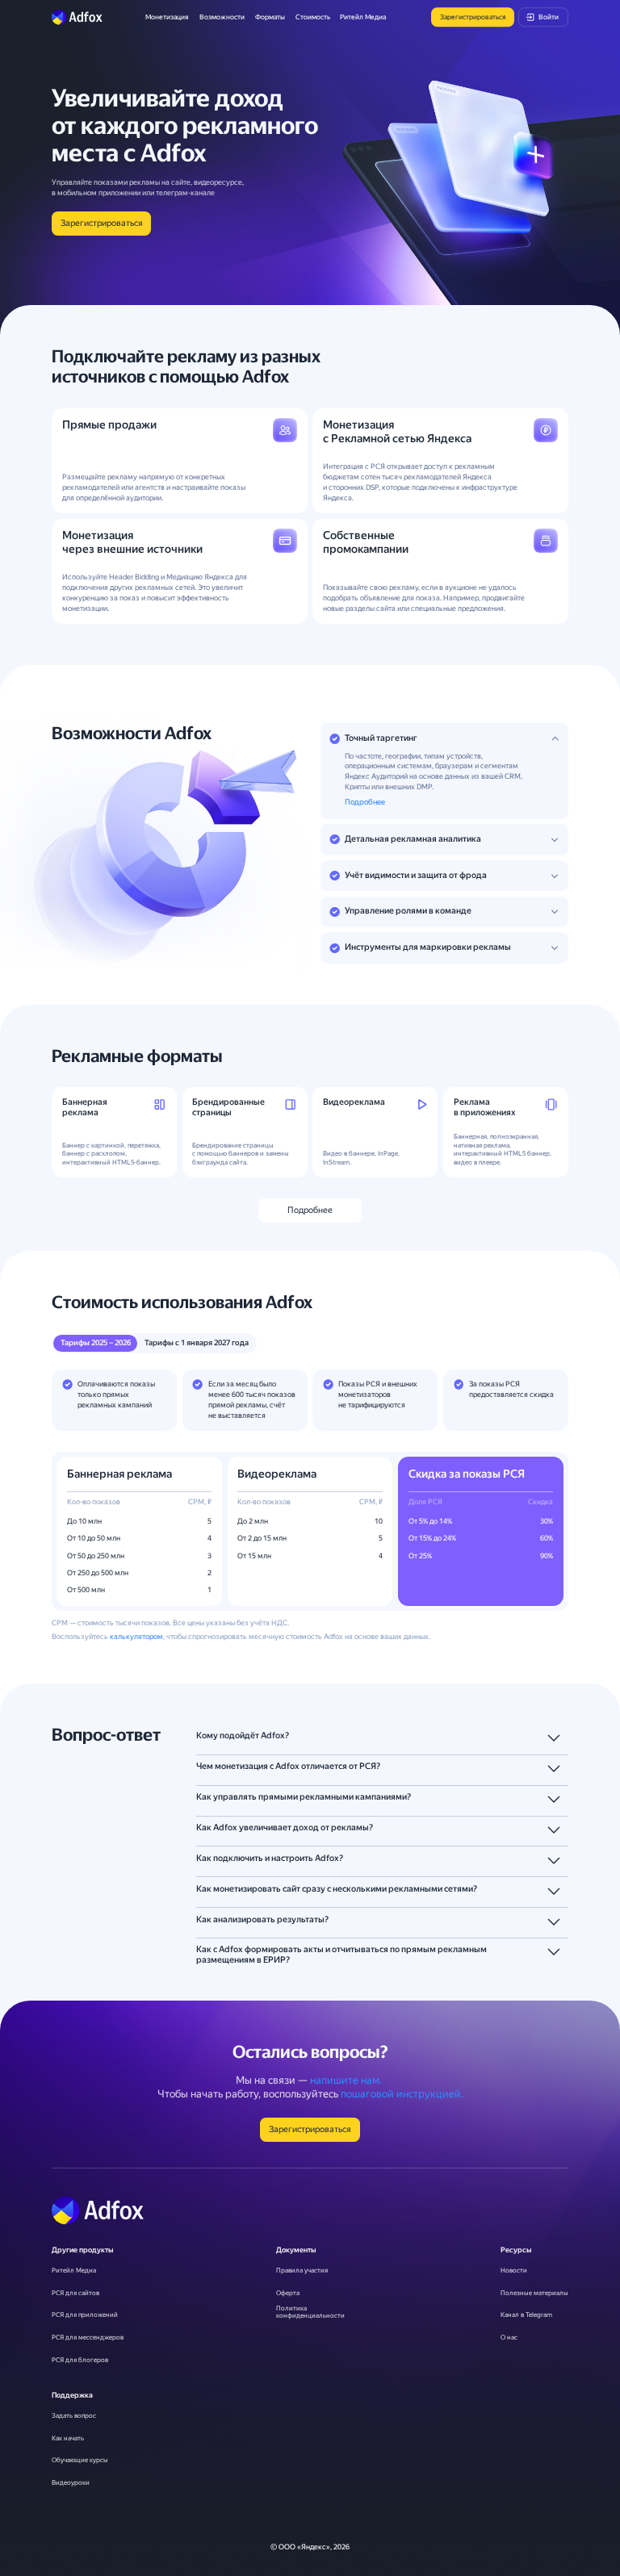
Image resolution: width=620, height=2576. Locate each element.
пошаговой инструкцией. (402, 2094)
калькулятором (136, 1637)
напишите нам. (346, 2080)
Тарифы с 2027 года (197, 1342)
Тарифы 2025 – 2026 (96, 1342)
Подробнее (365, 802)
